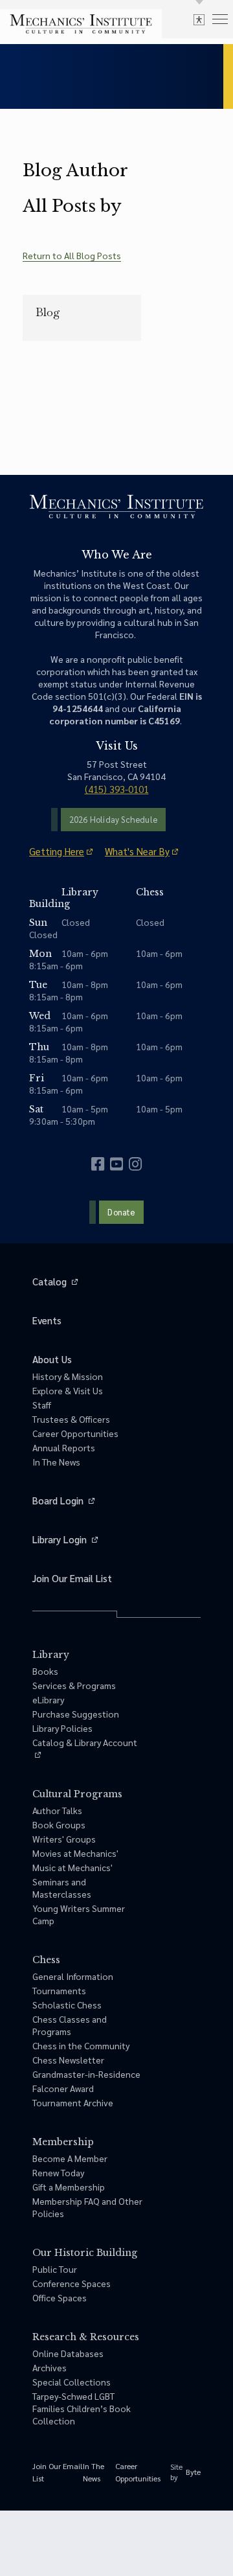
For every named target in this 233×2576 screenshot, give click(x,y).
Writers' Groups (64, 1839)
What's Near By (137, 851)
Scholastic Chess (67, 2005)
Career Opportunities (75, 1433)
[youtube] (116, 1164)
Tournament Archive (73, 2102)
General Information (73, 1976)
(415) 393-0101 (117, 789)
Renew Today (58, 2172)
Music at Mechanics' (72, 1867)
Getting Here (57, 851)
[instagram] (135, 1164)
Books (45, 1671)
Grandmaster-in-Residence (86, 2074)
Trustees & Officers (71, 1419)
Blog (48, 312)
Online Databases (68, 2353)
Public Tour (55, 2269)
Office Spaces (60, 2297)
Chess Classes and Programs (70, 2025)
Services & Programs (74, 1685)
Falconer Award (63, 2088)
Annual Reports (64, 1447)
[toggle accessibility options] (199, 19)
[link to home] (81, 24)
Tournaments (59, 1990)
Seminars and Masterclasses (62, 1888)
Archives (50, 2367)
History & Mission (68, 1376)
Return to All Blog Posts (72, 255)
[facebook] (98, 1164)
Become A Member (70, 2158)
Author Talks (57, 1810)
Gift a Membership (69, 2187)
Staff (42, 1405)
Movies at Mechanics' (75, 1853)
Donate (121, 1212)
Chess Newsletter (68, 2060)
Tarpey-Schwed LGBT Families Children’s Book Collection (82, 2408)
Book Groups (59, 1824)
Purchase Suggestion (76, 1714)
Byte (193, 2472)
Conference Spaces (72, 2283)
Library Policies (62, 1728)
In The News (56, 1462)
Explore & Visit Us (68, 1390)
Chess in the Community (81, 2045)
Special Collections (72, 2382)
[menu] (220, 18)
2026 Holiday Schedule (113, 819)
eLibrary (48, 1699)
